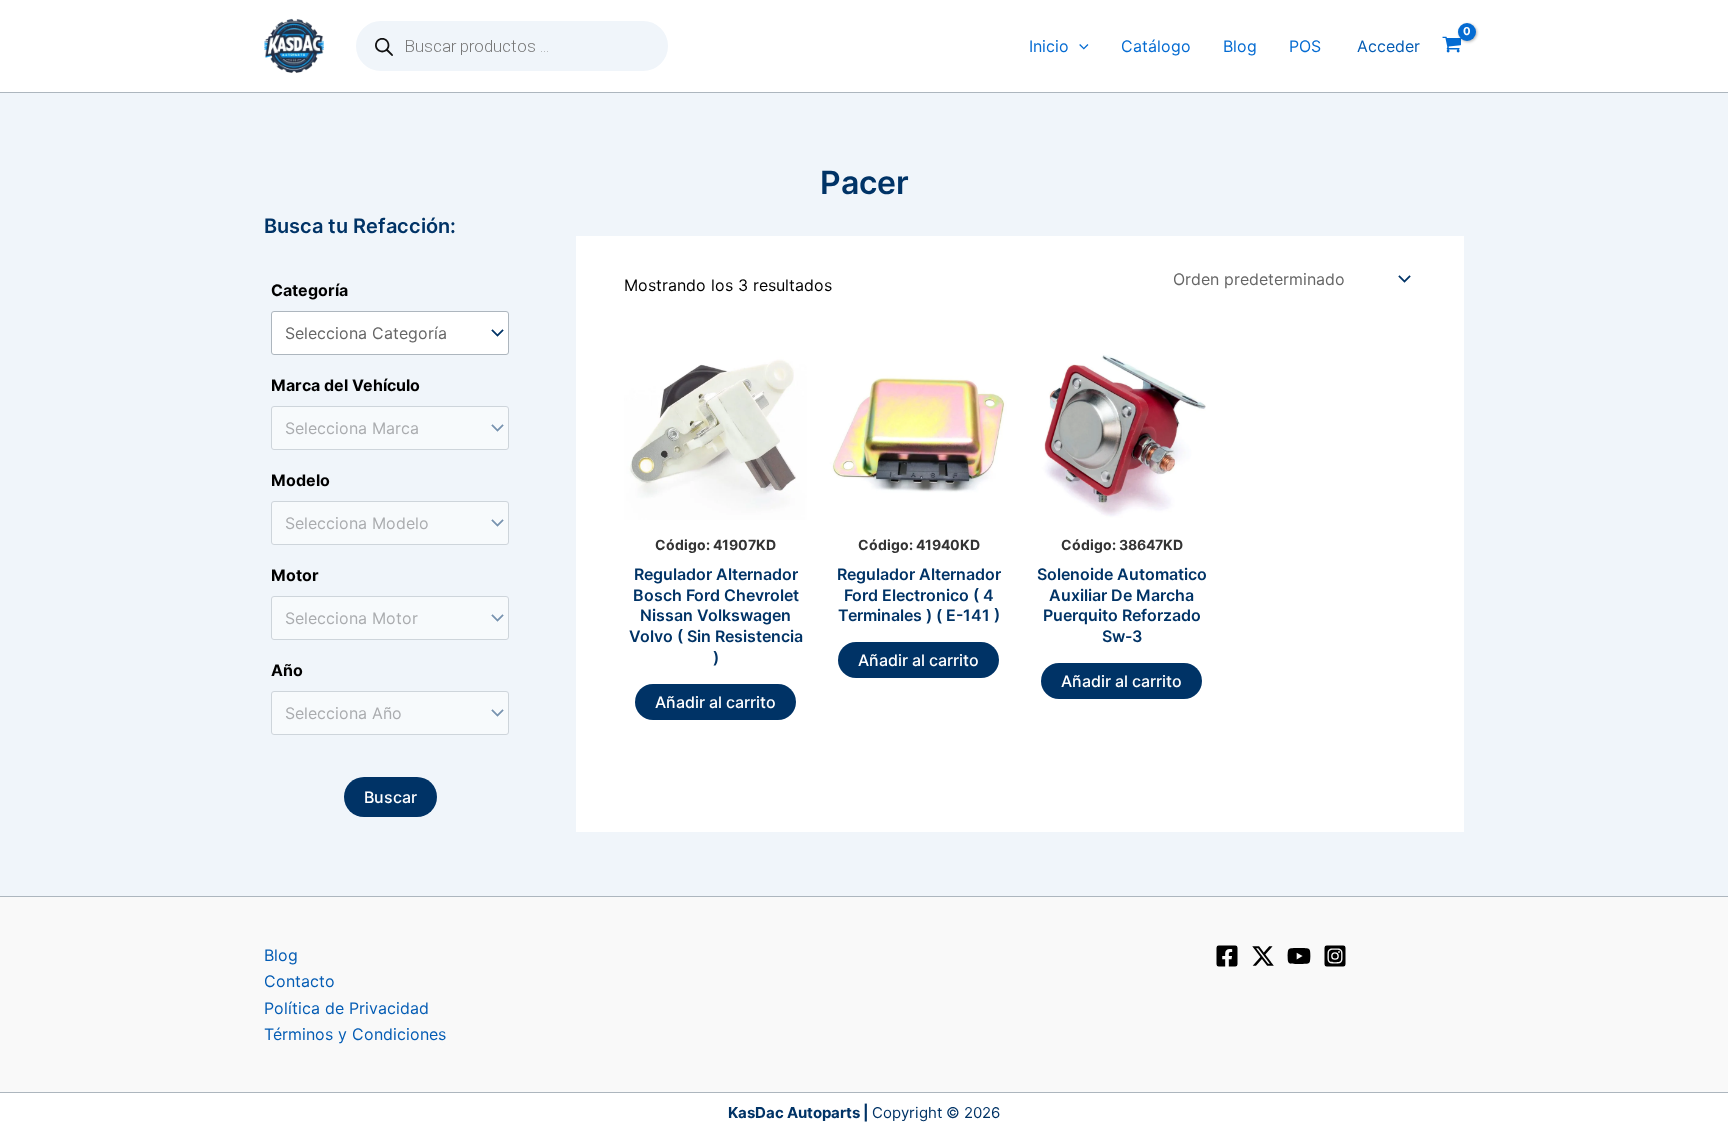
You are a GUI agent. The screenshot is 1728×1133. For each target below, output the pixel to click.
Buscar (390, 797)
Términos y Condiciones (355, 1034)
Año (287, 670)
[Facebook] (1227, 956)
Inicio (1049, 46)
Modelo (300, 480)
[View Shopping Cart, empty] (1452, 46)
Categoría (309, 290)
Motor (295, 575)
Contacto (299, 981)
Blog (1240, 46)
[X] (1263, 956)
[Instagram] (1335, 956)
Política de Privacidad (346, 1008)
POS (1305, 46)
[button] (1079, 46)
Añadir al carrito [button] (715, 702)
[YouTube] (1299, 956)
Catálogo (1156, 46)
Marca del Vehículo (345, 385)
